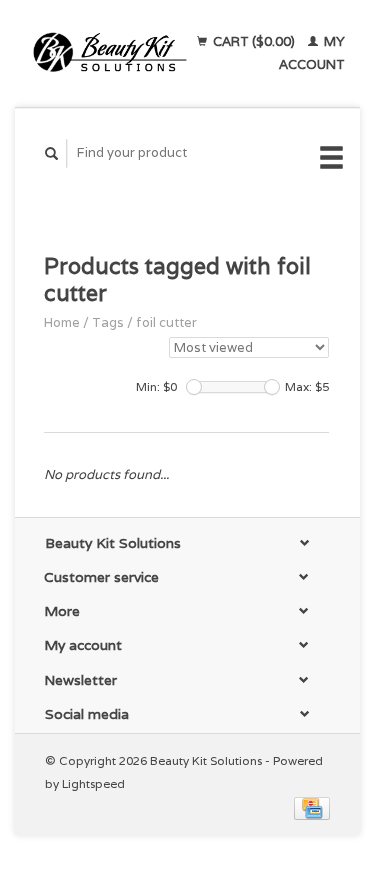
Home (62, 322)
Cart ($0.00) (254, 41)
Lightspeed (93, 783)
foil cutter (166, 322)
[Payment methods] (312, 807)
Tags (108, 322)
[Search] (52, 153)
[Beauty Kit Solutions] (110, 53)
